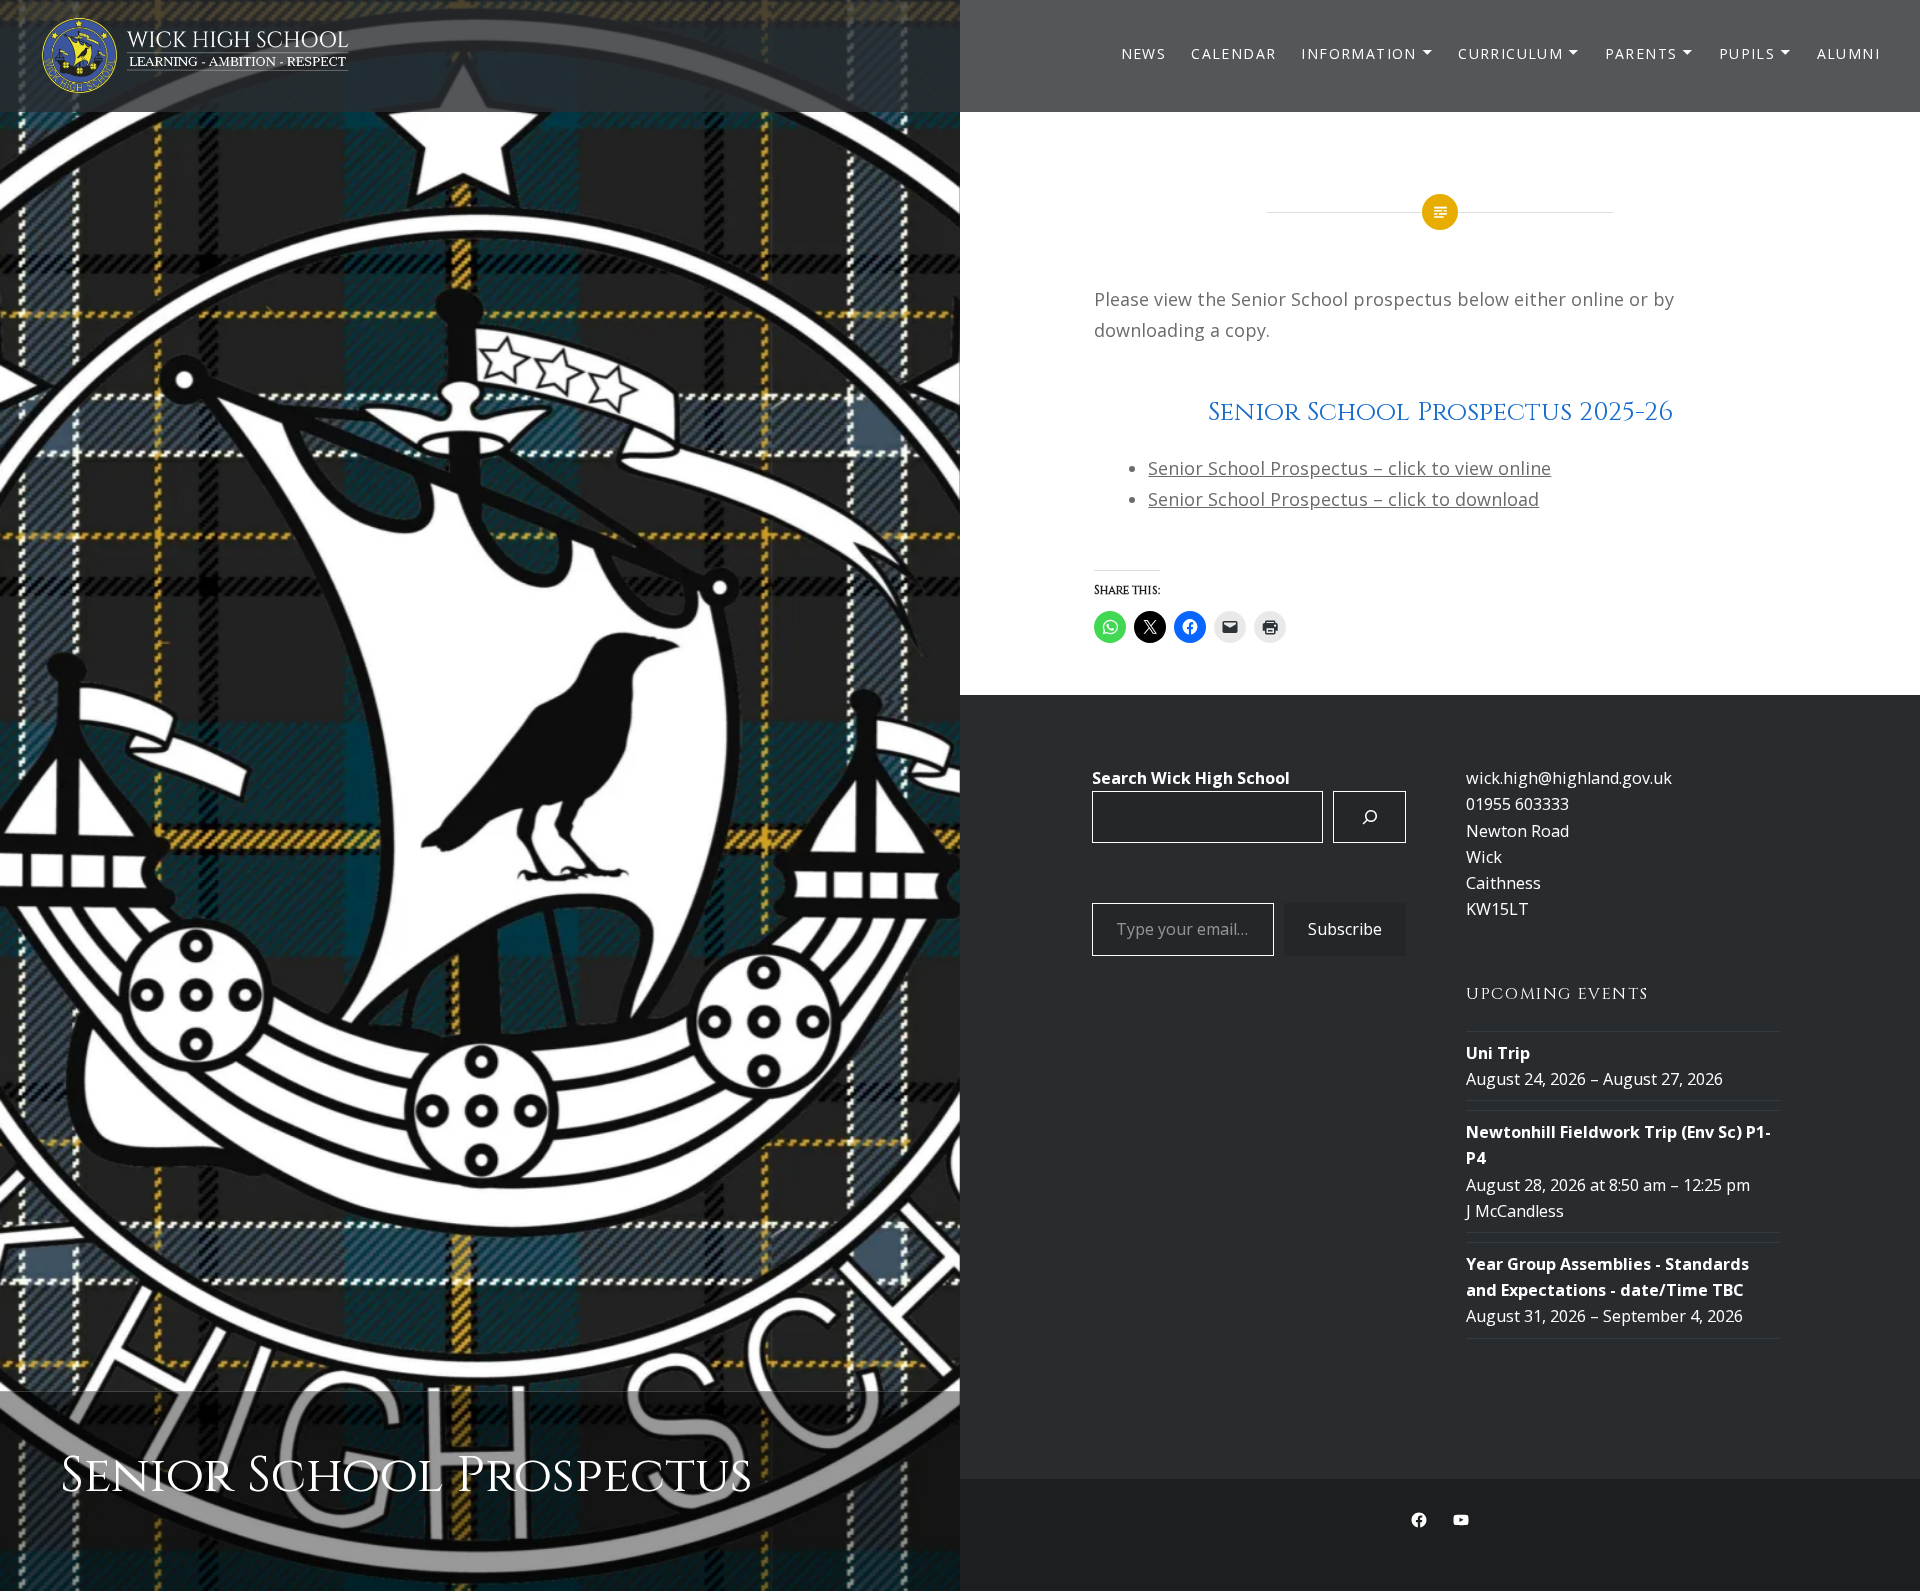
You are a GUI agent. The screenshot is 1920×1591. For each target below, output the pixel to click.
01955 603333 (1517, 804)
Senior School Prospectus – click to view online (1349, 468)
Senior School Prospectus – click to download (1343, 499)
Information (1358, 53)
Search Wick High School (1191, 778)
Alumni (1848, 53)
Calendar (1233, 53)
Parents (1641, 53)
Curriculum (1510, 53)
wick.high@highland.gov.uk (1569, 778)
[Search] (1369, 817)
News (1144, 53)
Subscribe (1345, 929)
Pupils (1747, 53)
